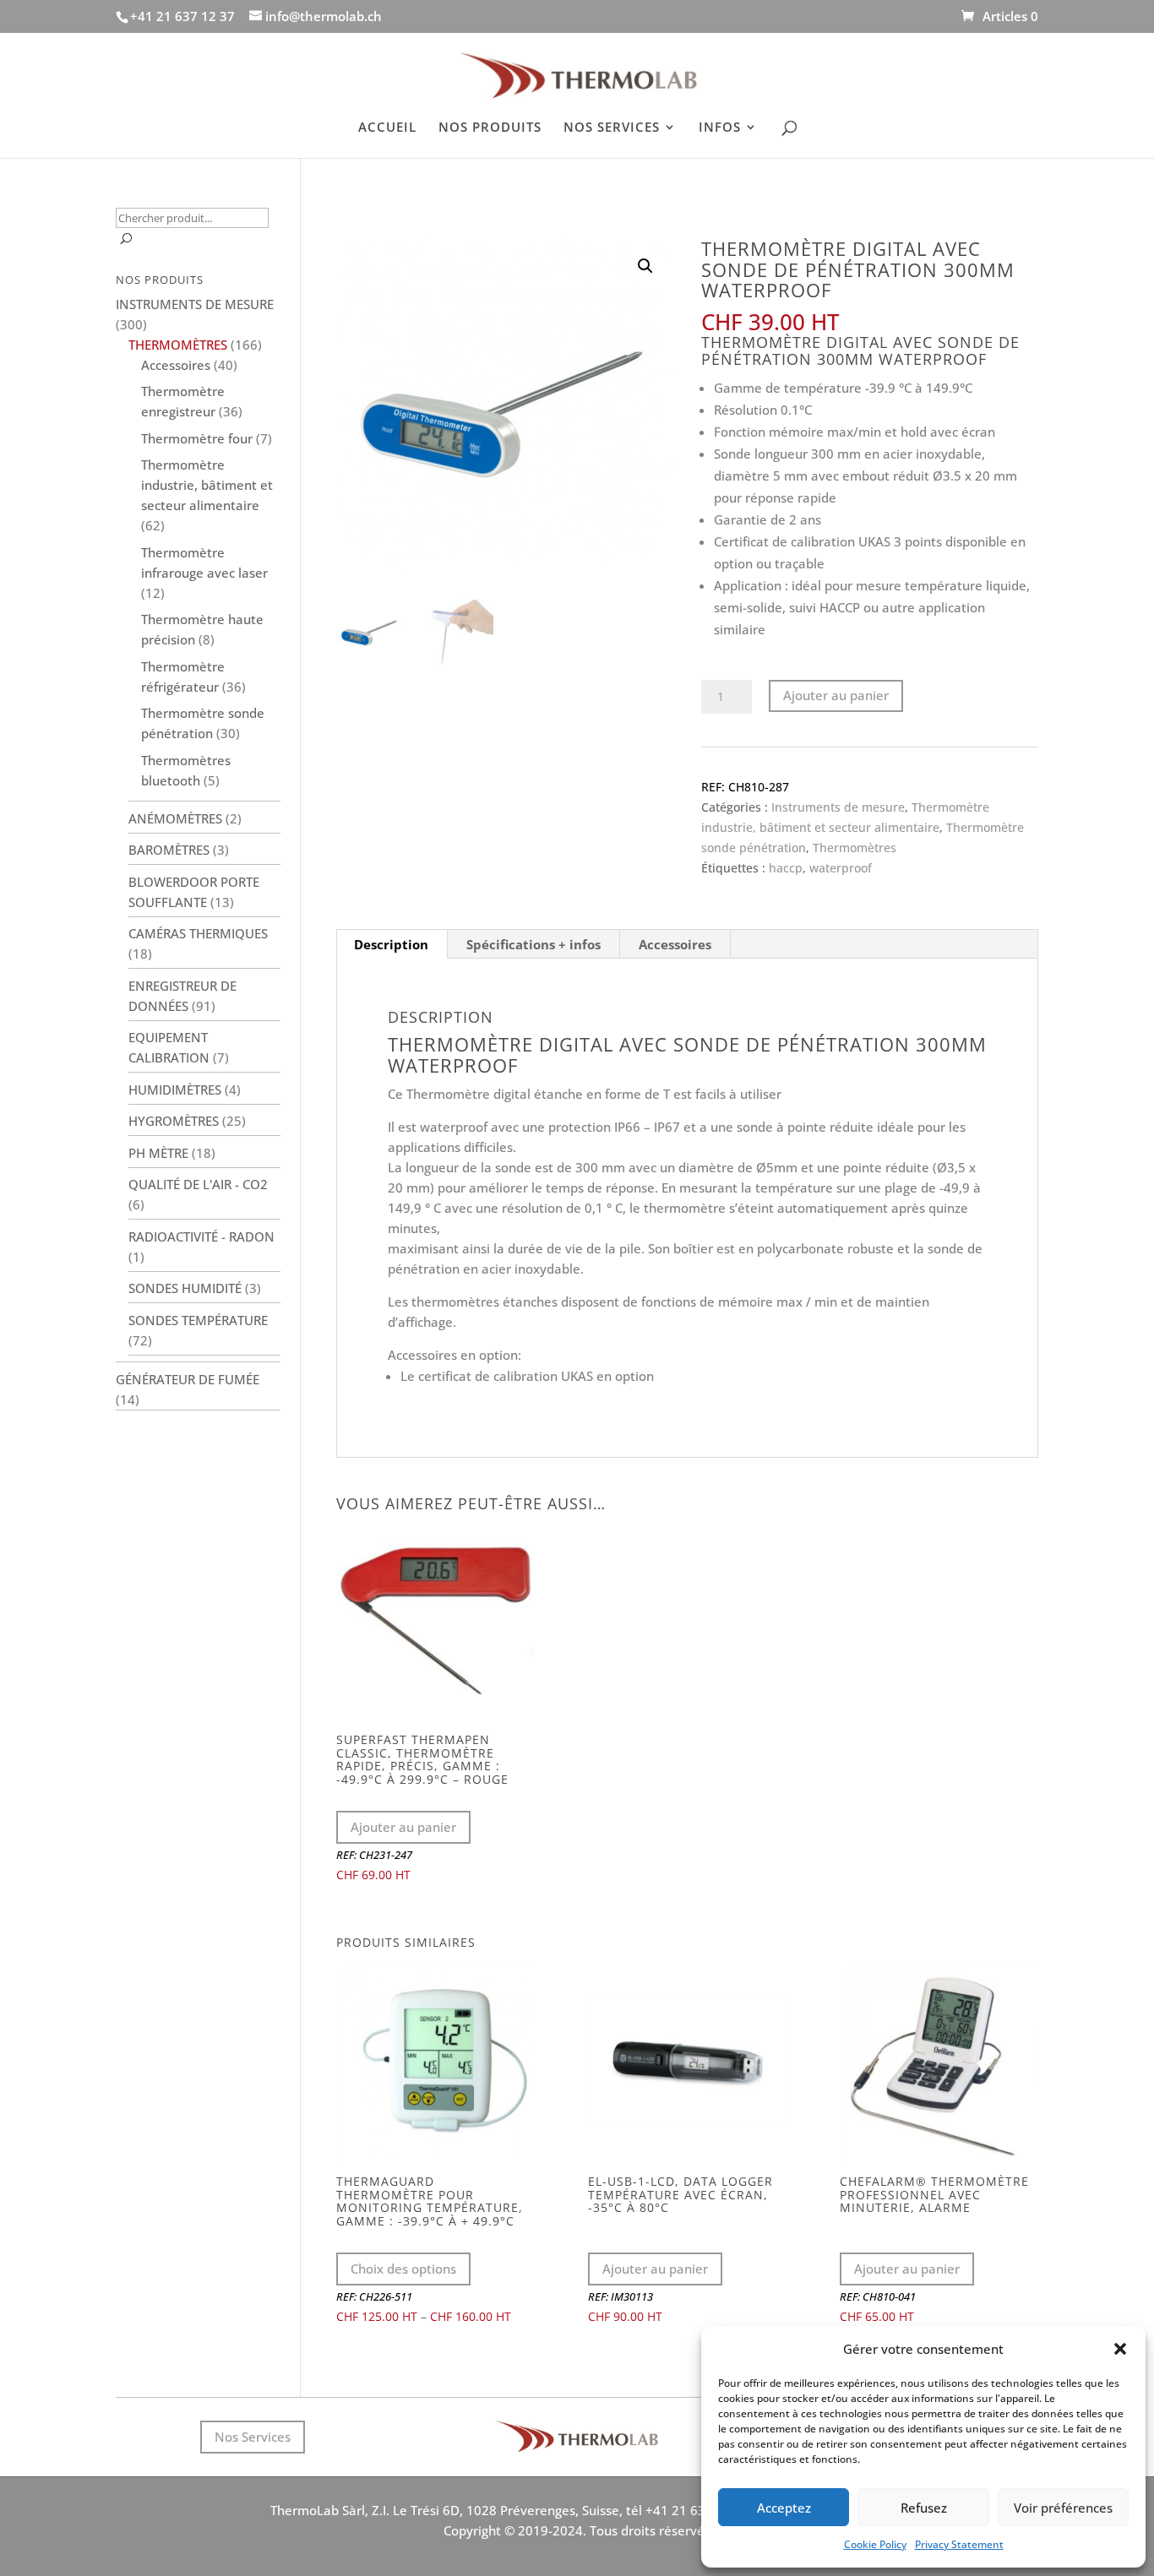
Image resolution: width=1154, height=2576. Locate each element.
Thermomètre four (197, 438)
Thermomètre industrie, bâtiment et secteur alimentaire (207, 485)
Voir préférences (1063, 2508)
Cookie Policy (875, 2544)
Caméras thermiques (198, 933)
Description (391, 944)
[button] (1120, 2349)
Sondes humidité (185, 1288)
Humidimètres (175, 1090)
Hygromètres (174, 1121)
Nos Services (253, 2437)
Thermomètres (855, 848)
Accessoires (675, 944)
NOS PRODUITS (490, 128)
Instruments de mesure (838, 807)
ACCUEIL (387, 128)
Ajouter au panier (836, 695)
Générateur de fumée (188, 1379)
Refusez (924, 2508)
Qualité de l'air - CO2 (198, 1184)
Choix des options (403, 2269)
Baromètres (169, 850)
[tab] (392, 944)
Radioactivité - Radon (201, 1236)
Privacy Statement (959, 2544)
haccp (786, 868)
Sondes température (198, 1320)
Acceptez (784, 2508)
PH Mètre (158, 1153)
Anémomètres (175, 818)
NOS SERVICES (612, 128)
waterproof (841, 868)
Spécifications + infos (533, 944)
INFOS (720, 128)
